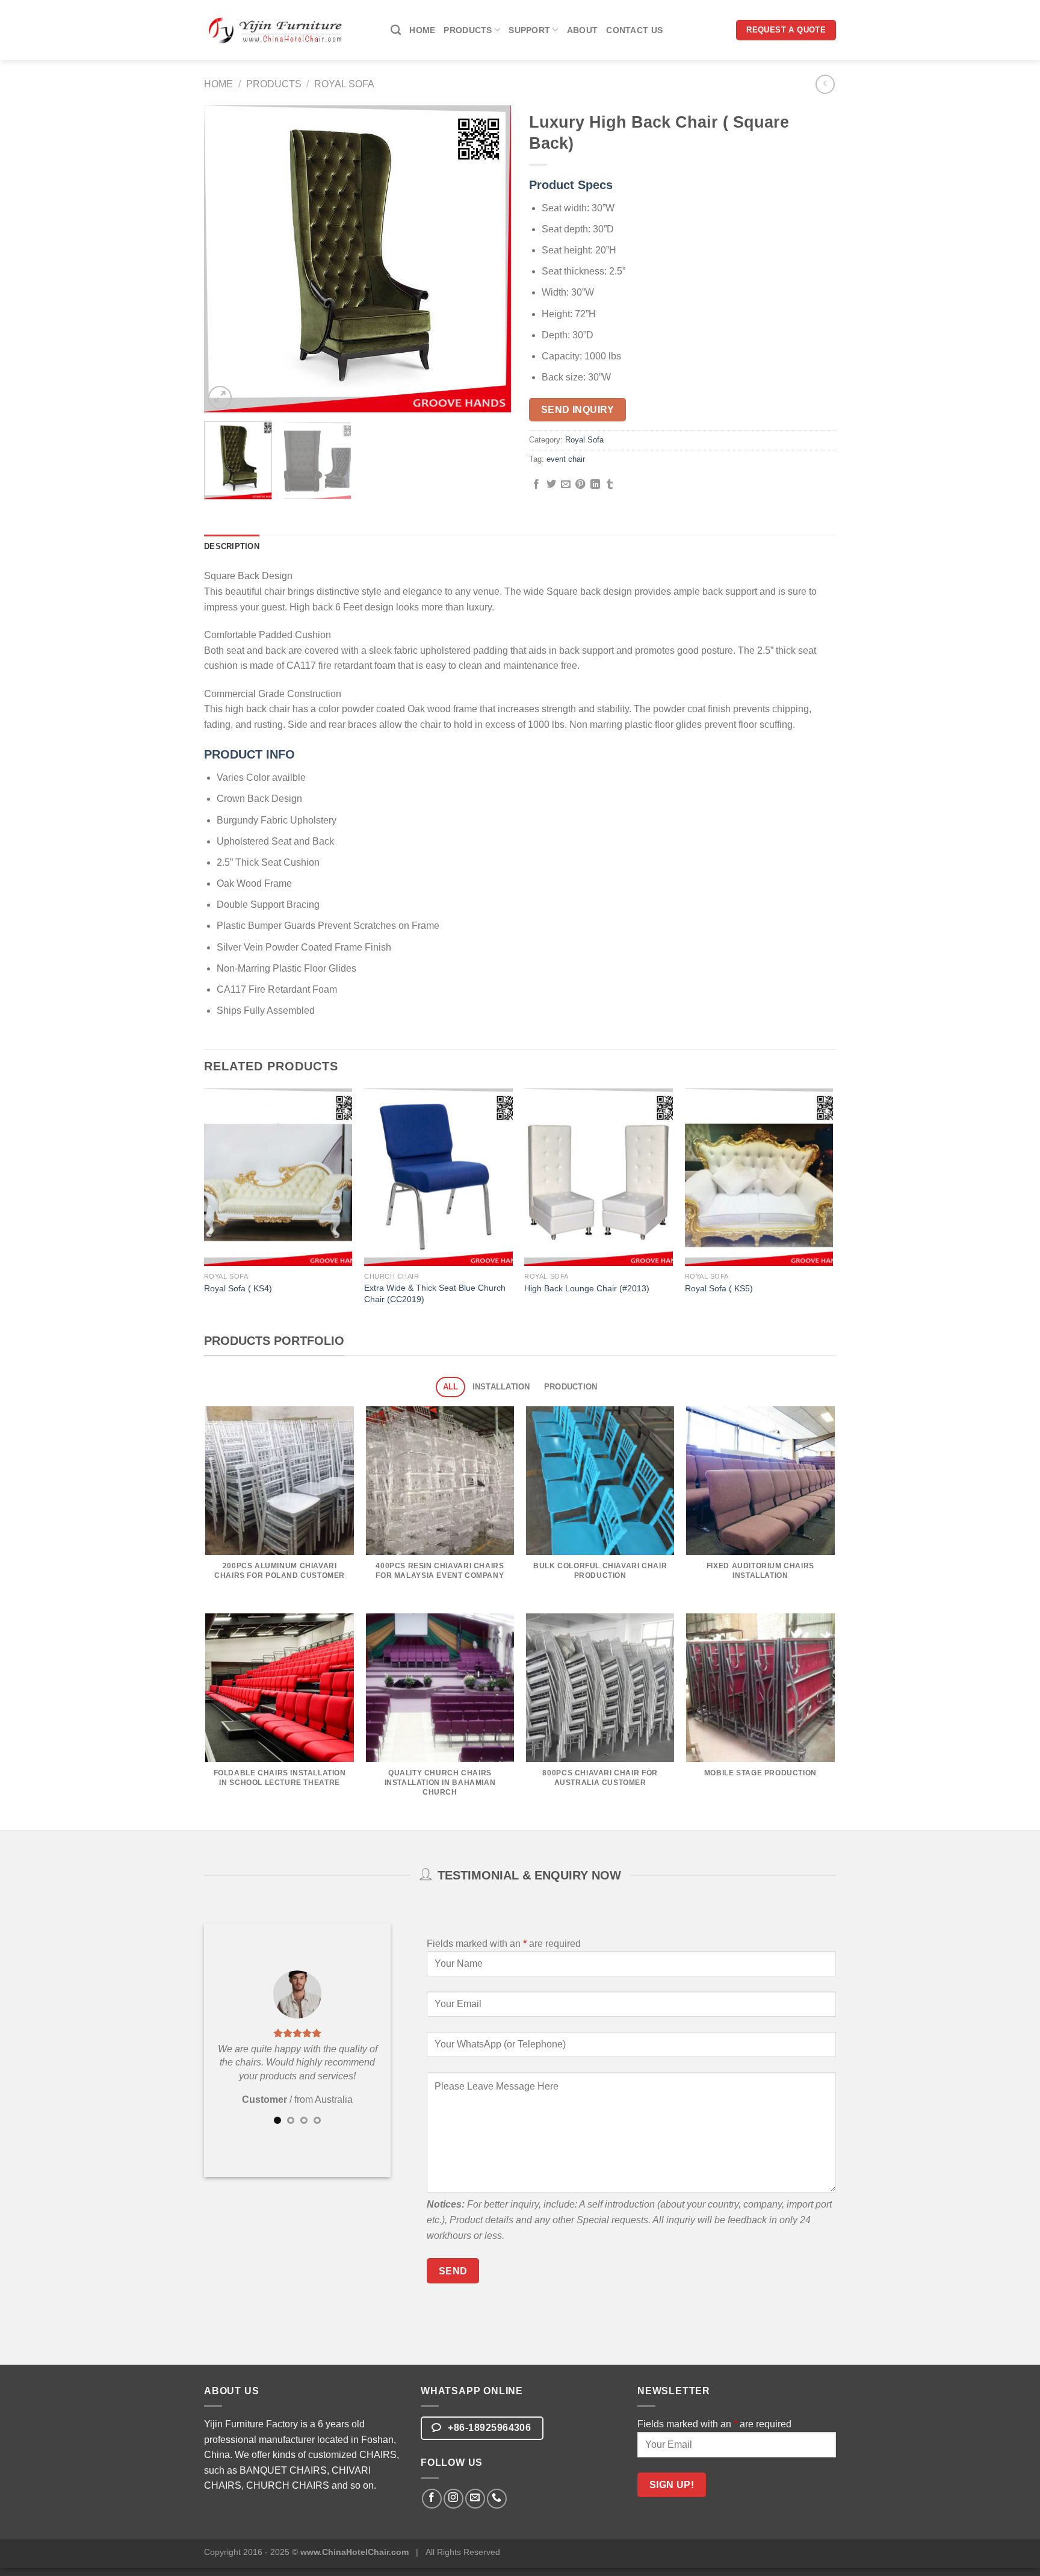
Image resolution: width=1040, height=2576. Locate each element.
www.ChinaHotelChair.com (354, 2552)
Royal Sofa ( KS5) (719, 1288)
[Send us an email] (475, 2499)
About (582, 30)
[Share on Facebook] (536, 485)
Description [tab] (232, 546)
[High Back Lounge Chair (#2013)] (599, 1178)
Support (529, 30)
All (451, 1387)
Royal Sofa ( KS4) (238, 1288)
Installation (501, 1387)
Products (468, 30)
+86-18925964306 (488, 2428)
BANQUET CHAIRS (283, 2470)
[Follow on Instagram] (453, 2499)
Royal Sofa (344, 84)
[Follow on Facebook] (432, 2499)
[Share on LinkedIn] (595, 485)
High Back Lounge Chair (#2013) (587, 1288)
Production (571, 1387)
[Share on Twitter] (551, 485)
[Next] (490, 259)
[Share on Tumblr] (610, 485)
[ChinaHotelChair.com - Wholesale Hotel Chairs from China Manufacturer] (276, 30)
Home (422, 30)
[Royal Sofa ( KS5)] (759, 1178)
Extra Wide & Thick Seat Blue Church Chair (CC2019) (435, 1293)
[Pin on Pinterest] (580, 485)
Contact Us (634, 30)
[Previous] (225, 259)
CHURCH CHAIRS (288, 2485)
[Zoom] (220, 398)
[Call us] (497, 2499)
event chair (566, 459)
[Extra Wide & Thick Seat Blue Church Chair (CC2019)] (438, 1178)
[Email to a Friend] (566, 485)
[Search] (396, 30)
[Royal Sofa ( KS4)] (278, 1178)
